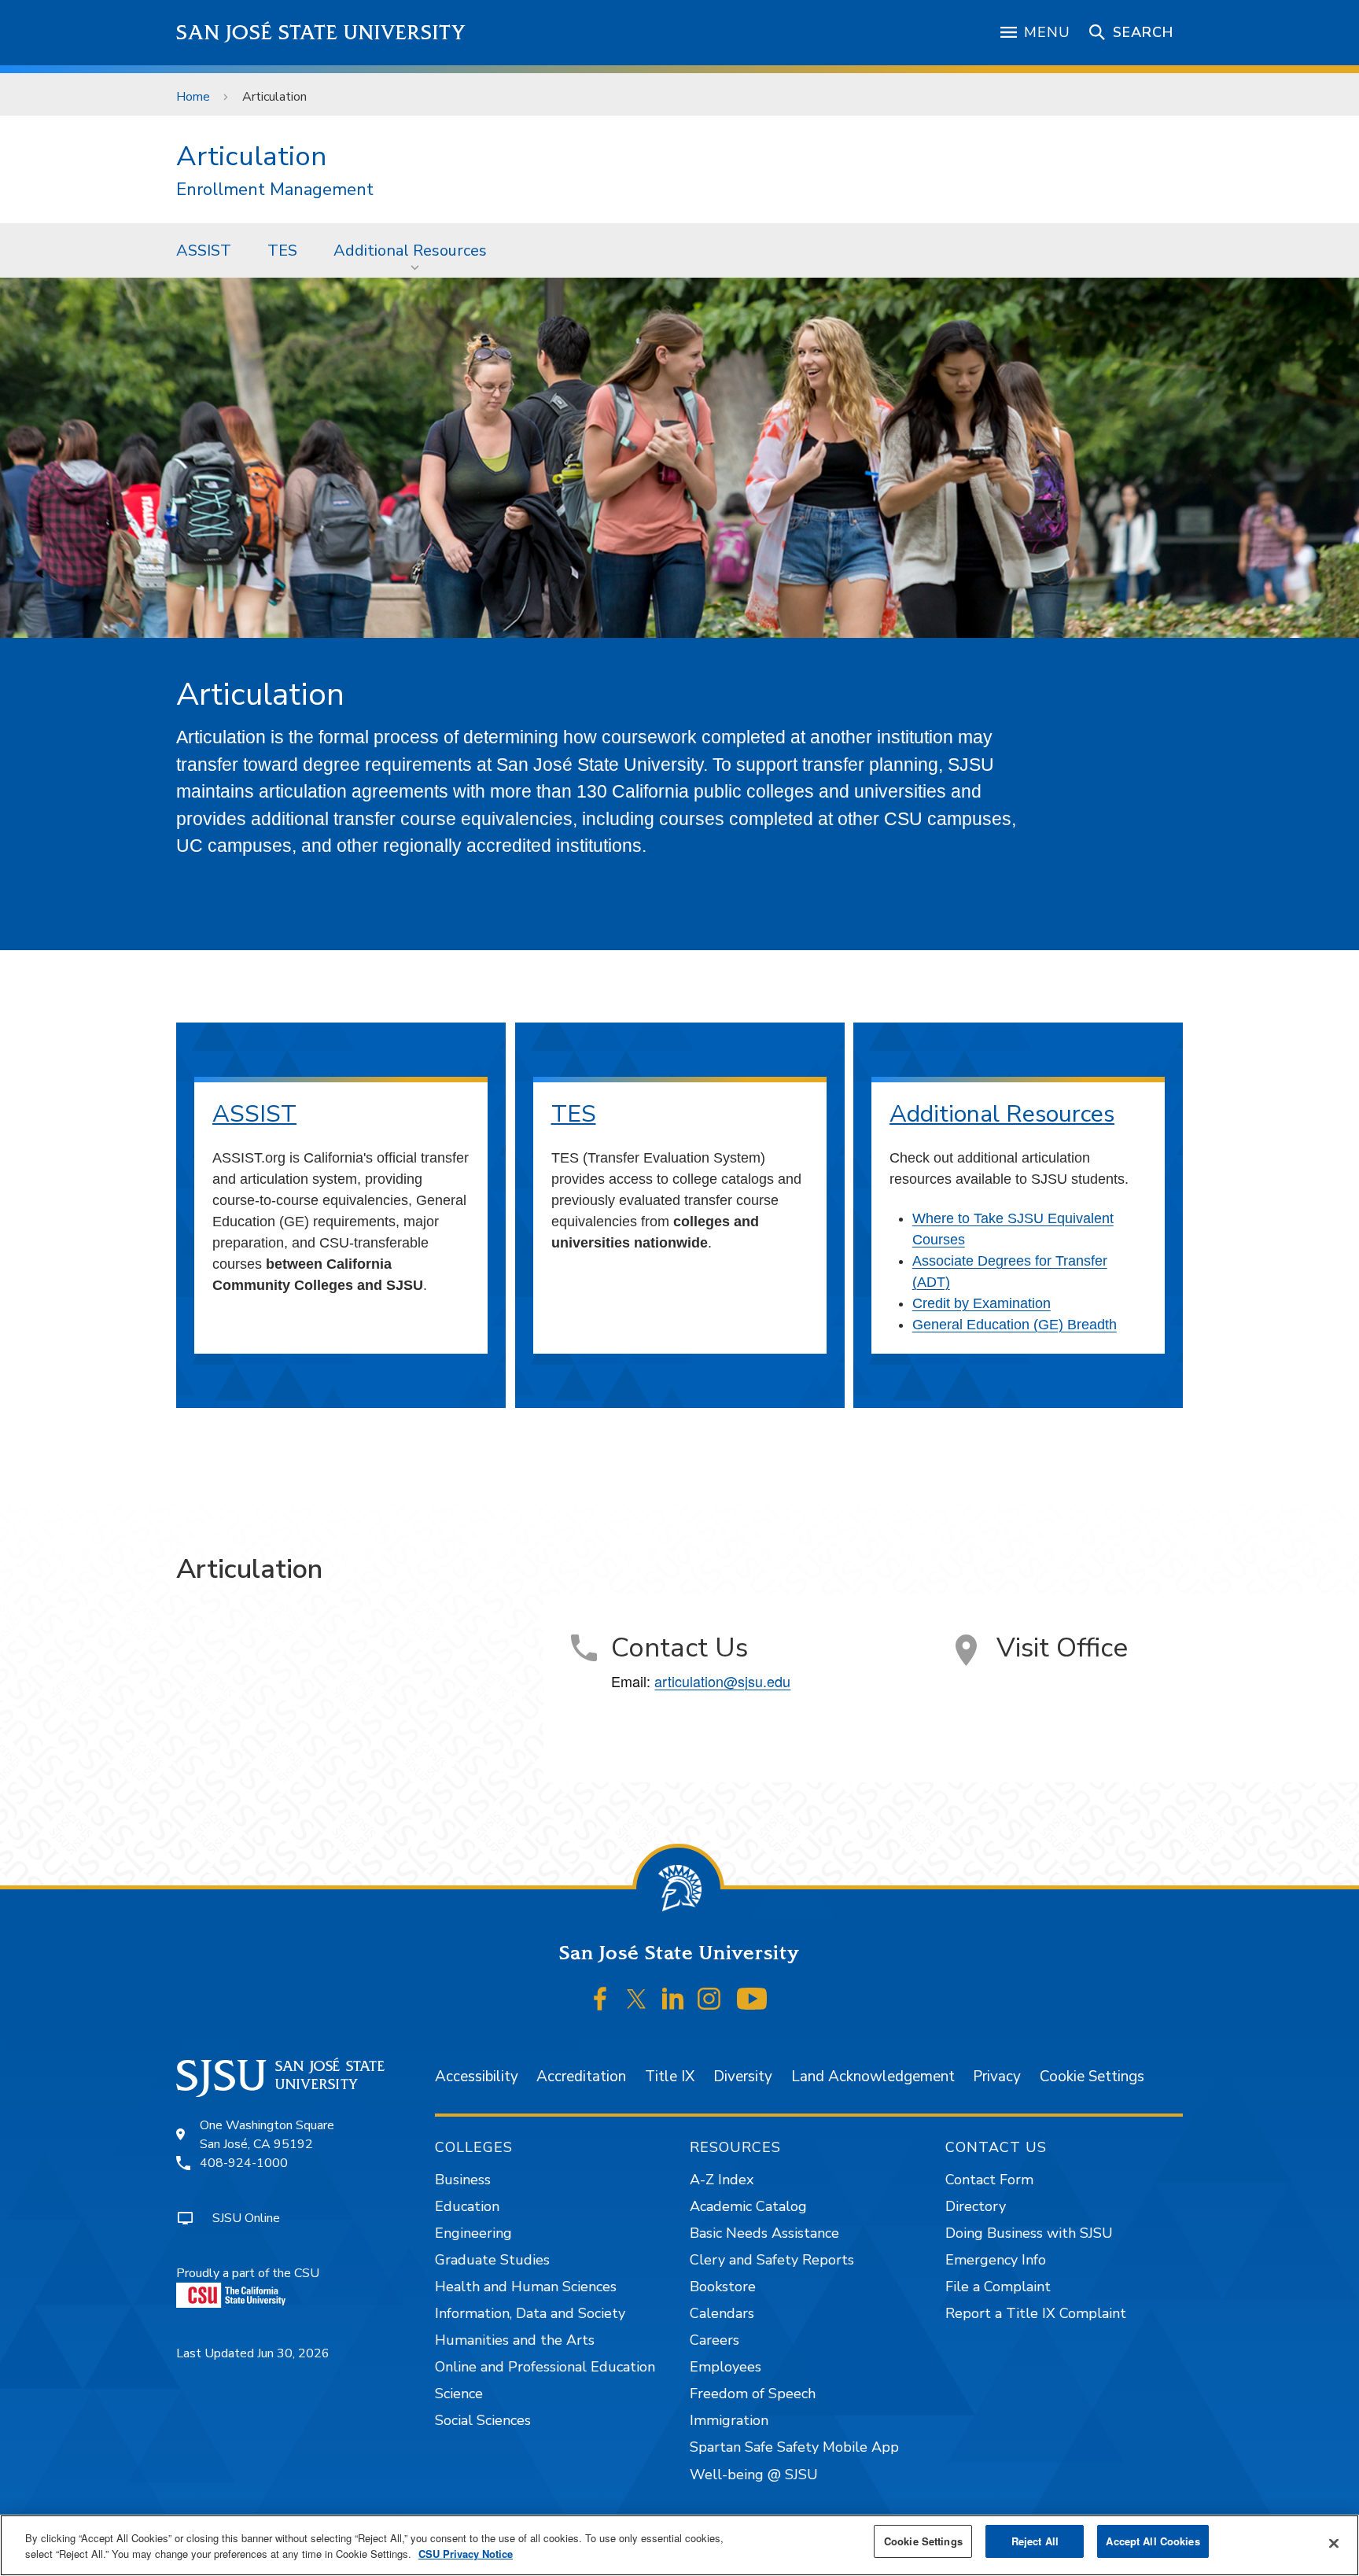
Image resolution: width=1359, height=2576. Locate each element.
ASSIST (204, 251)
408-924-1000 (244, 2163)
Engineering (473, 2233)
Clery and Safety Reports (772, 2260)
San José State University (321, 33)
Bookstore (723, 2287)
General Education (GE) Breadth (1015, 1325)
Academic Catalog (748, 2206)
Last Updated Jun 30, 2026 (253, 2353)
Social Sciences (483, 2420)
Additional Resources (410, 251)
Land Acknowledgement (873, 2077)
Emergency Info (996, 2260)
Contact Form (989, 2180)
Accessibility (477, 2077)
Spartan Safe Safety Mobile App (794, 2447)
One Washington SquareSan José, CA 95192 (267, 2135)
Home (193, 97)
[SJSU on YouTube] (751, 1999)
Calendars (722, 2313)
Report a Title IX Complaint (1036, 2313)
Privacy (997, 2077)
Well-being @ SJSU (754, 2475)
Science (459, 2394)
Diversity (743, 2077)
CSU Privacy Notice (466, 2554)
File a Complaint (998, 2287)
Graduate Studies (492, 2260)
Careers (714, 2340)
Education (467, 2206)
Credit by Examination (981, 1303)
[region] (679, 2545)
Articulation (251, 156)
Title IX (670, 2077)
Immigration (729, 2420)
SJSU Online (246, 2218)
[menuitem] (204, 250)
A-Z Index (722, 2180)
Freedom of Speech (753, 2394)
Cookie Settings (1092, 2077)
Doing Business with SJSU (1029, 2233)
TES (282, 251)
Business (463, 2180)
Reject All (1035, 2541)
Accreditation (581, 2077)
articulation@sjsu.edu (722, 1681)
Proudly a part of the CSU (248, 2273)
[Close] (1334, 2544)
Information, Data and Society (530, 2313)
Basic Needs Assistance (764, 2233)
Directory (976, 2206)
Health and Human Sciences (526, 2287)
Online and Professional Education (545, 2367)
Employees (726, 2367)
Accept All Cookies (1153, 2541)
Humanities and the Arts (515, 2340)
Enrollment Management (275, 190)
